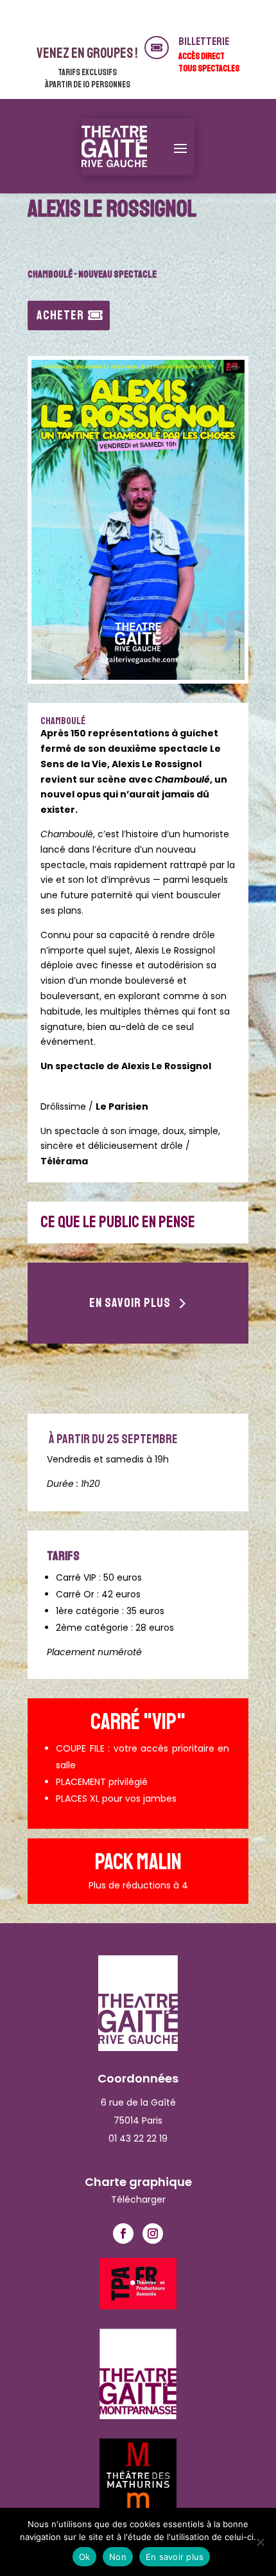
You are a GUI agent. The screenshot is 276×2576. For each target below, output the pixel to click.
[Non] (260, 2542)
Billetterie (204, 41)
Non (118, 2557)
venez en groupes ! (87, 53)
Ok (85, 2557)
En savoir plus (130, 1303)
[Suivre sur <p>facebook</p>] (123, 2234)
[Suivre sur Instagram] (153, 2234)
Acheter (60, 315)
